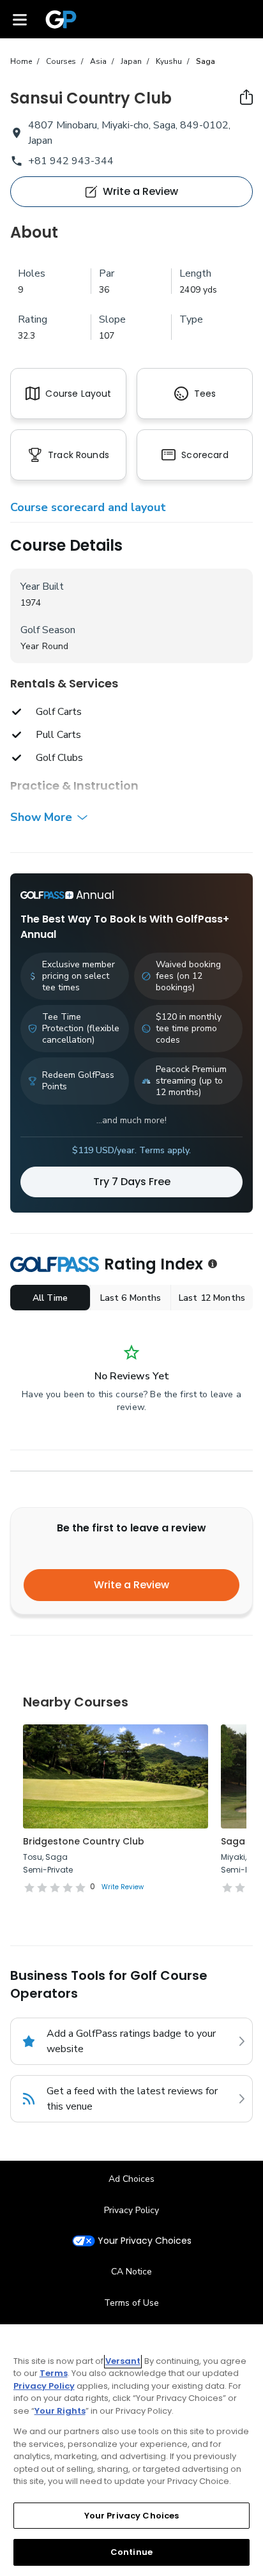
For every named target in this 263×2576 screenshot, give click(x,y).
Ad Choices (131, 2179)
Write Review (123, 1887)
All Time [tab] (50, 1298)
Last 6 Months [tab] (131, 1298)
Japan (131, 61)
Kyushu (169, 61)
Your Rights (60, 2411)
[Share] (246, 97)
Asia (98, 61)
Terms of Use (131, 2303)
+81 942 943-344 (71, 161)
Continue (131, 2552)
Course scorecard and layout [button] (88, 507)
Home (21, 61)
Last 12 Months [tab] (212, 1298)
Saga (206, 61)
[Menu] (20, 19)
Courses (61, 61)
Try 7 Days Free (132, 1182)
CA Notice (131, 2272)
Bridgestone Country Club (84, 1841)
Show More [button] (41, 817)
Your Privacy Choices (145, 2241)
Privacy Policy (131, 2210)
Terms (54, 2373)
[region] (131, 2450)
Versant (123, 2361)
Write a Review (131, 1585)
